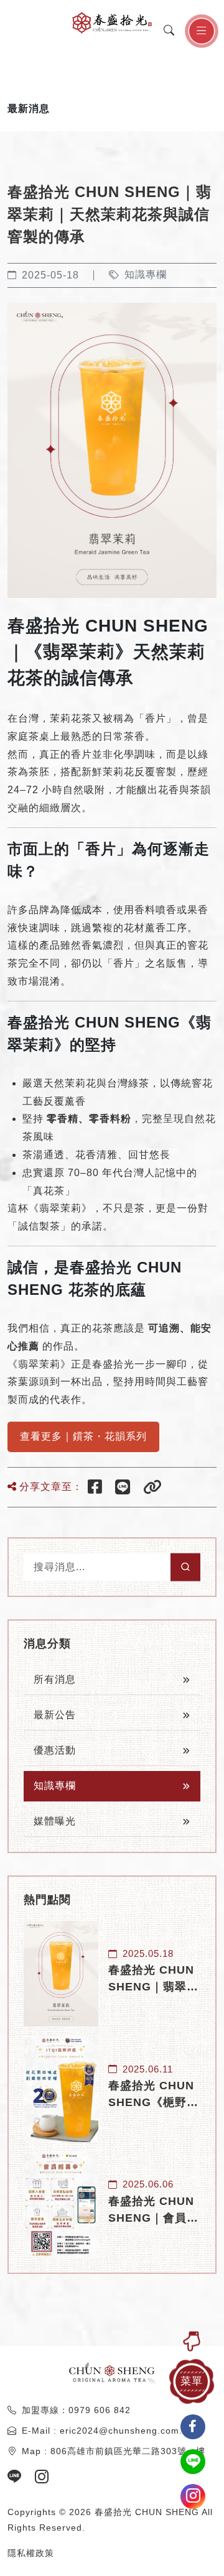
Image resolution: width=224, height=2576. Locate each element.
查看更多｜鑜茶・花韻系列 (83, 1436)
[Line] (124, 1487)
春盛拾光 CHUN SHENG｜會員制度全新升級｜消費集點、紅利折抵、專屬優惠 (153, 2211)
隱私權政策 (31, 2553)
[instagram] (42, 2477)
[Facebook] (96, 1487)
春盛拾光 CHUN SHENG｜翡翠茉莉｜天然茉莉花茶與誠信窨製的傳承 (153, 1980)
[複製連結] (154, 1487)
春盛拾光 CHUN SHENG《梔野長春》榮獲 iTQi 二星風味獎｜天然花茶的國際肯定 (154, 2095)
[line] (20, 2477)
